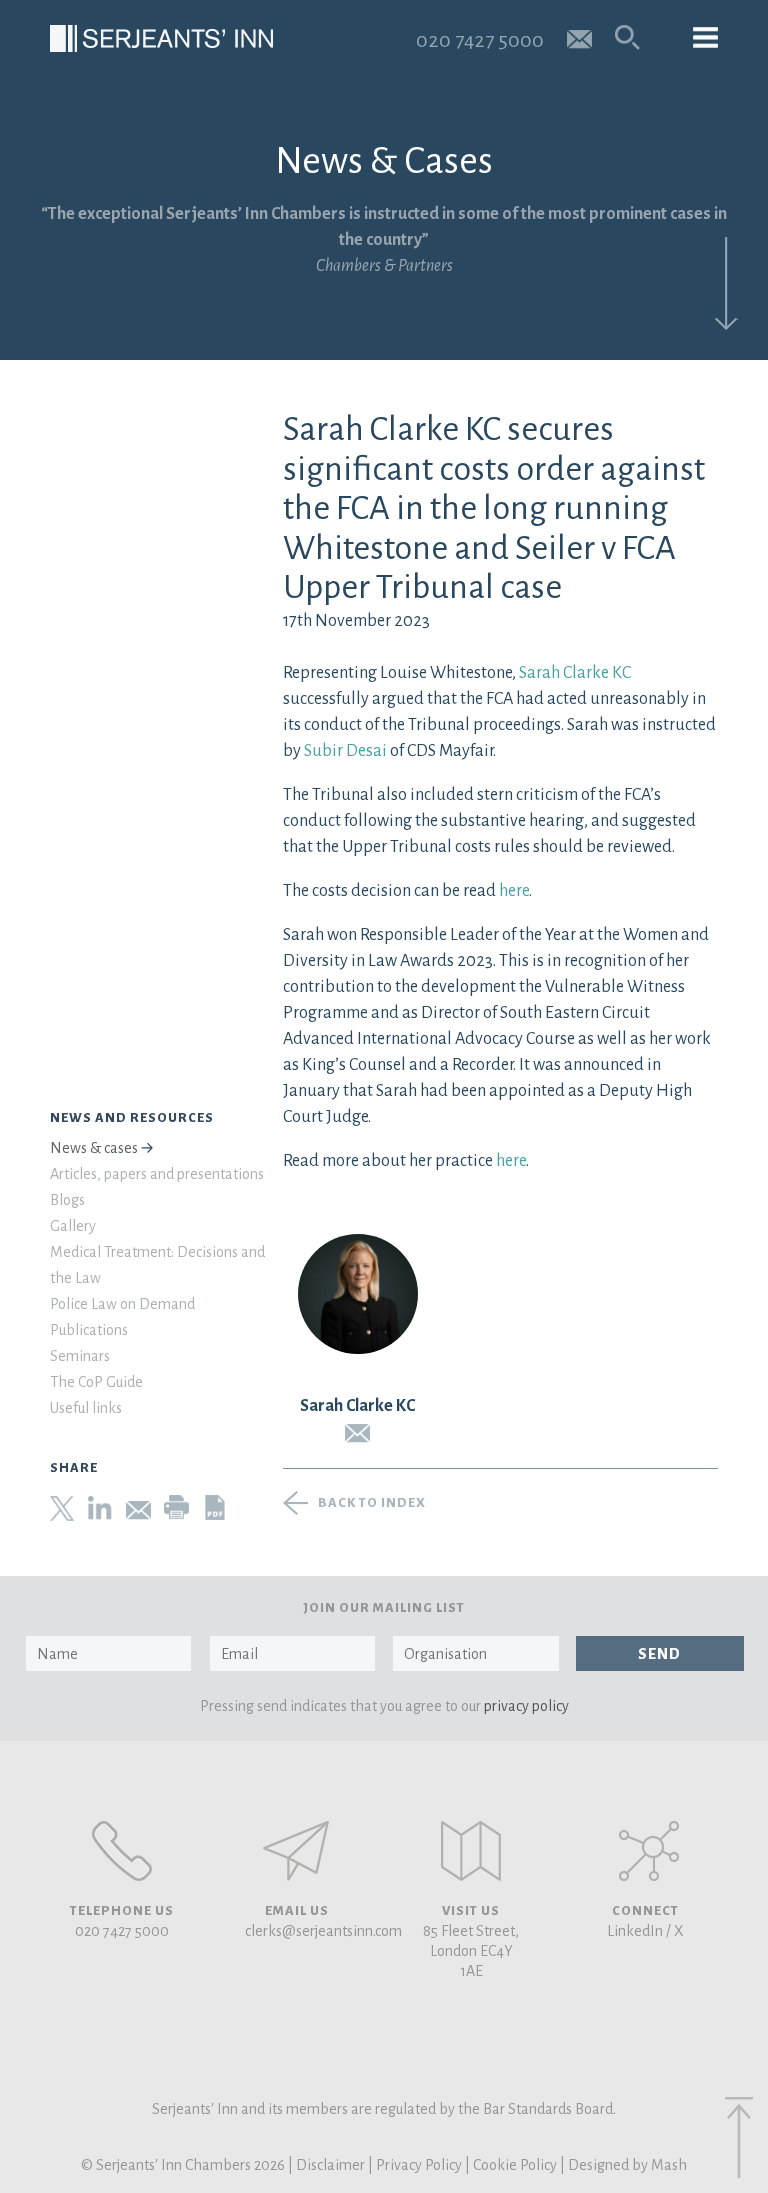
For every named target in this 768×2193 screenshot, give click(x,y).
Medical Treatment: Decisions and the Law (157, 1265)
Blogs (67, 1200)
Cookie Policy (515, 2165)
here (514, 891)
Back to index (372, 1503)
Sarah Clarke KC (575, 673)
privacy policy (526, 1706)
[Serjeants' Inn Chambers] (161, 38)
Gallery (73, 1226)
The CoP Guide (96, 1382)
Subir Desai (345, 751)
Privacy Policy (419, 2165)
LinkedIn (635, 1931)
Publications (89, 1330)
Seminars (80, 1356)
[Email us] (579, 37)
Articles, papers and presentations (157, 1174)
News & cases (94, 1148)
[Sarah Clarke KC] (358, 1294)
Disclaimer (330, 2165)
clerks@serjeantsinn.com (323, 1931)
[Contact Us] (471, 1851)
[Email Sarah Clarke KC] (358, 1433)
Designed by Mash (627, 2165)
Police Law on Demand (122, 1304)
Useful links (86, 1408)
